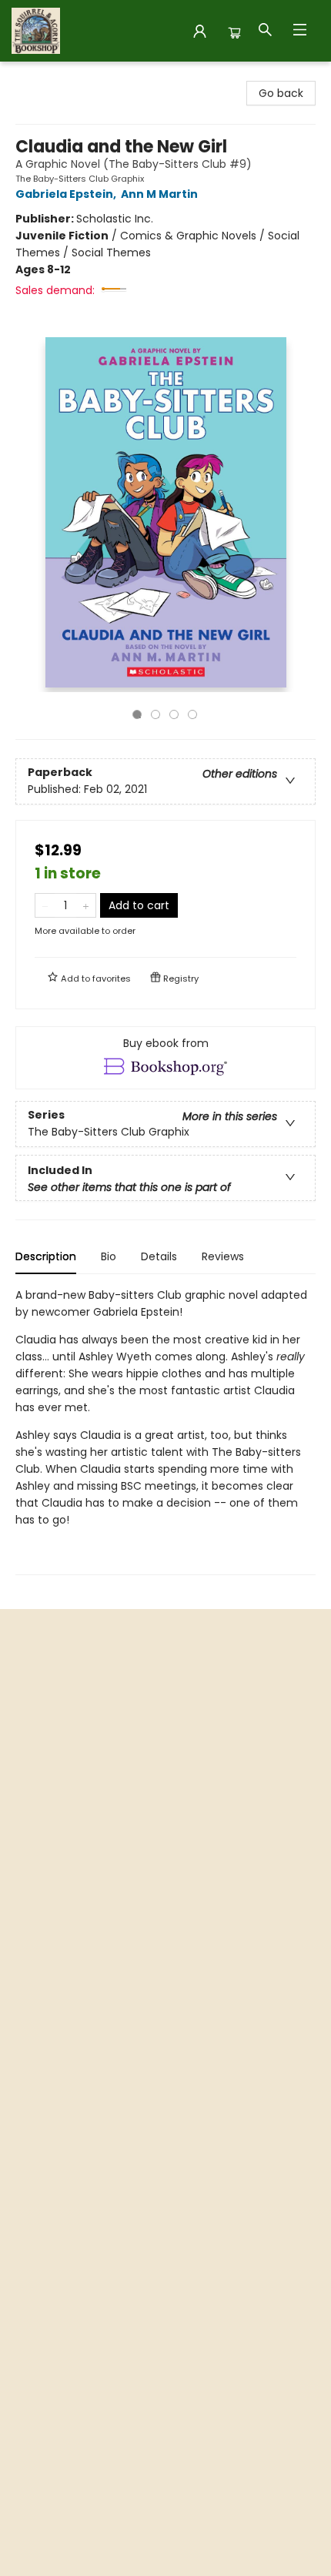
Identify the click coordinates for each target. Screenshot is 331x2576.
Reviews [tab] (223, 1256)
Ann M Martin (159, 194)
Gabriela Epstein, (67, 194)
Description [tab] (46, 1256)
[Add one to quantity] (86, 905)
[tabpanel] (165, 1431)
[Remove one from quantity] (45, 905)
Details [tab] (159, 1256)
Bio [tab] (109, 1256)
